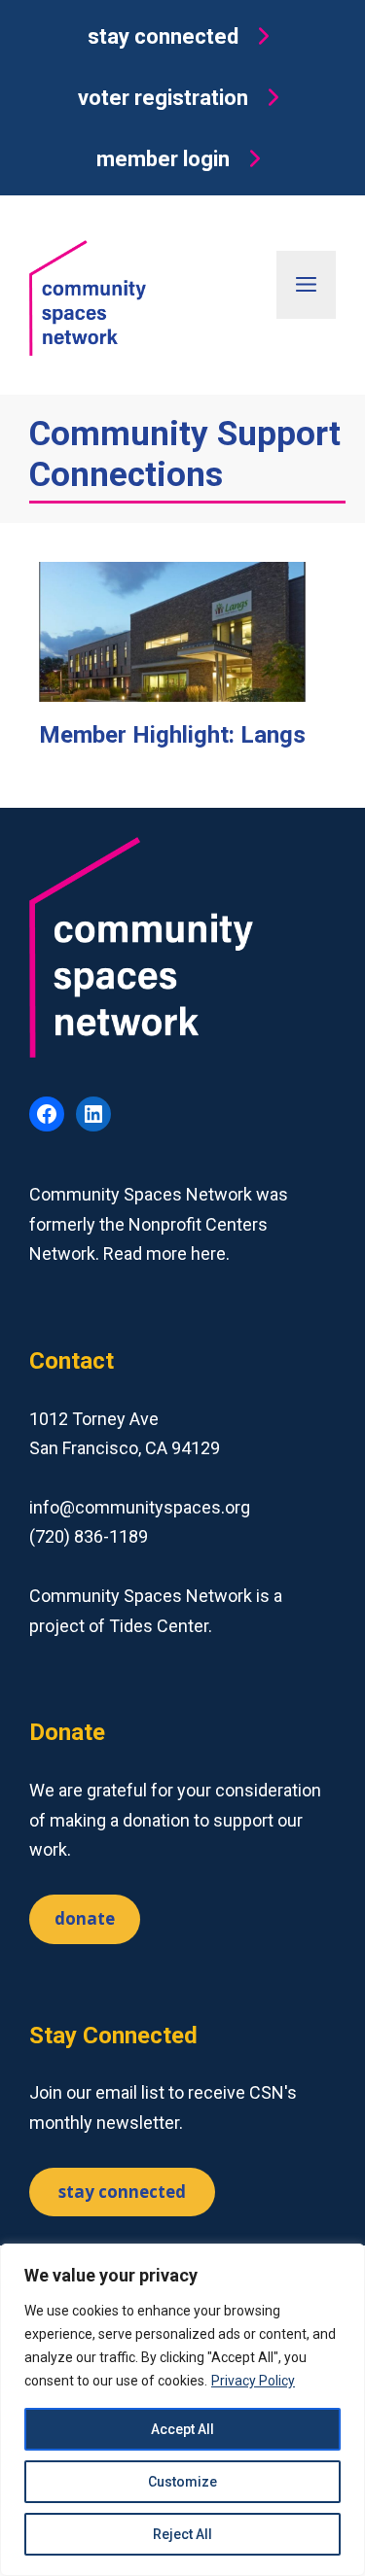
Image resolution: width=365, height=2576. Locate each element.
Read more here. (166, 1253)
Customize (182, 2482)
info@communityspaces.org (140, 1507)
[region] (182, 2410)
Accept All (182, 2429)
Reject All (182, 2534)
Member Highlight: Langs (172, 735)
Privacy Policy (253, 2381)
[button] (183, 36)
